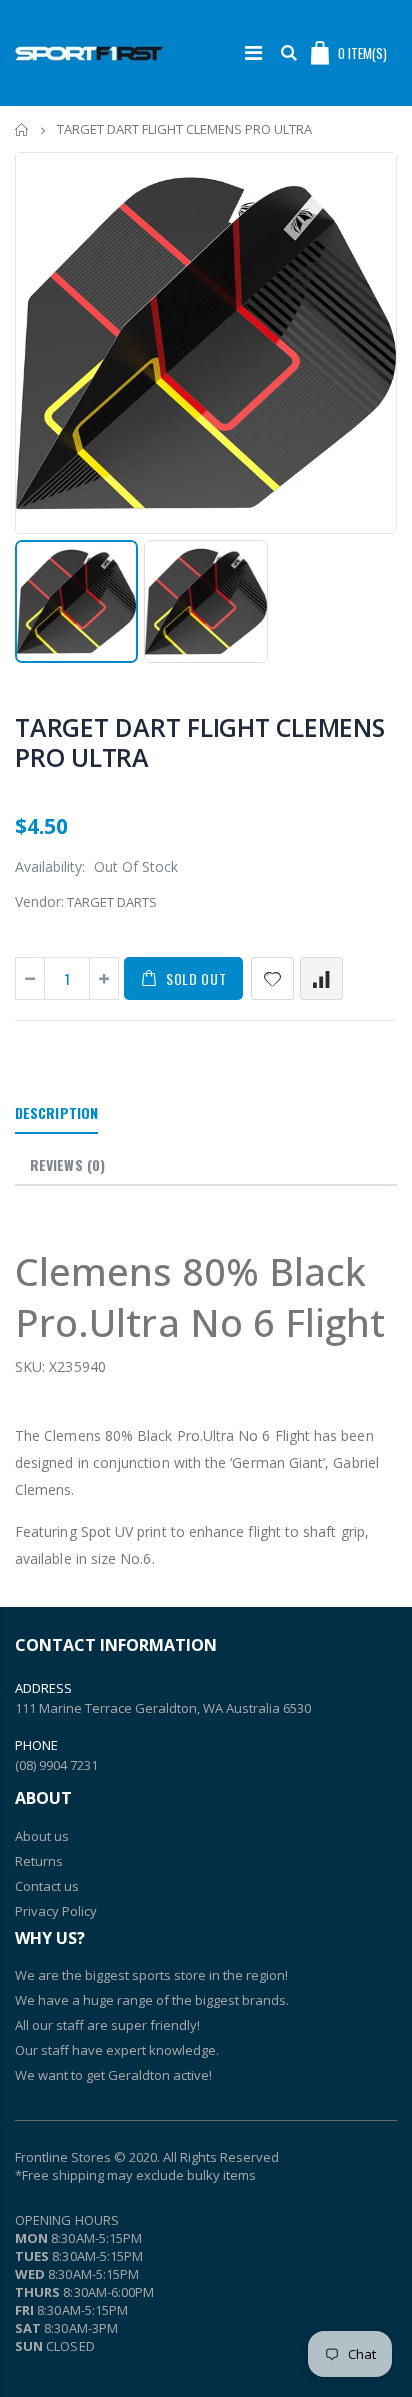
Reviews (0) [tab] (67, 1164)
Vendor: (39, 901)
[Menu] (253, 52)
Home (22, 129)
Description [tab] (56, 1112)
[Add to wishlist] (272, 978)
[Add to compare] (321, 978)
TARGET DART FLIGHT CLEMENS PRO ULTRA (200, 742)
